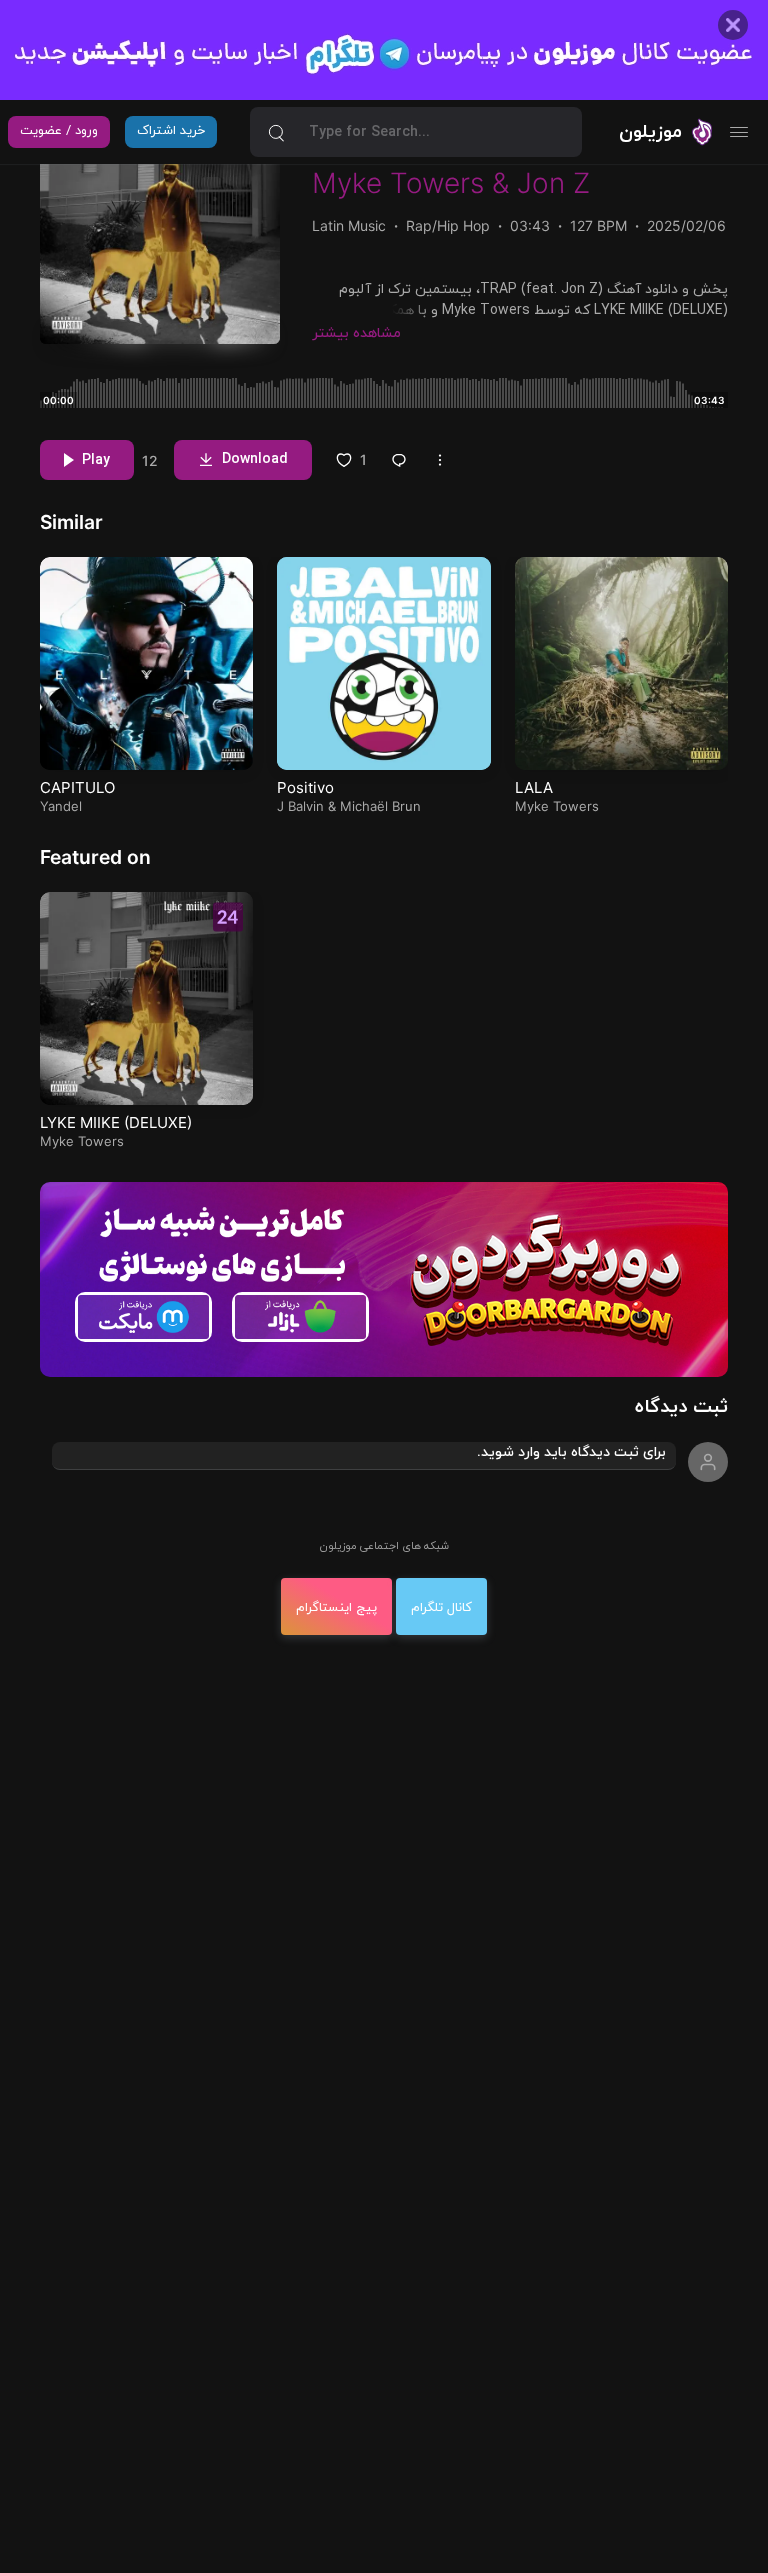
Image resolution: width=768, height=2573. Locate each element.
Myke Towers (398, 183)
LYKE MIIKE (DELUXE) (116, 1122)
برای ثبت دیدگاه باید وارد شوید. (571, 1452)
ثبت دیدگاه (681, 1407)
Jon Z (553, 183)
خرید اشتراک (171, 131)
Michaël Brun (380, 806)
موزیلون (650, 132)
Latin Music (349, 225)
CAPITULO (77, 787)
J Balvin (300, 806)
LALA (534, 787)
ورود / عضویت (59, 131)
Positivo (305, 787)
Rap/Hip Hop (448, 225)
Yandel (61, 806)
